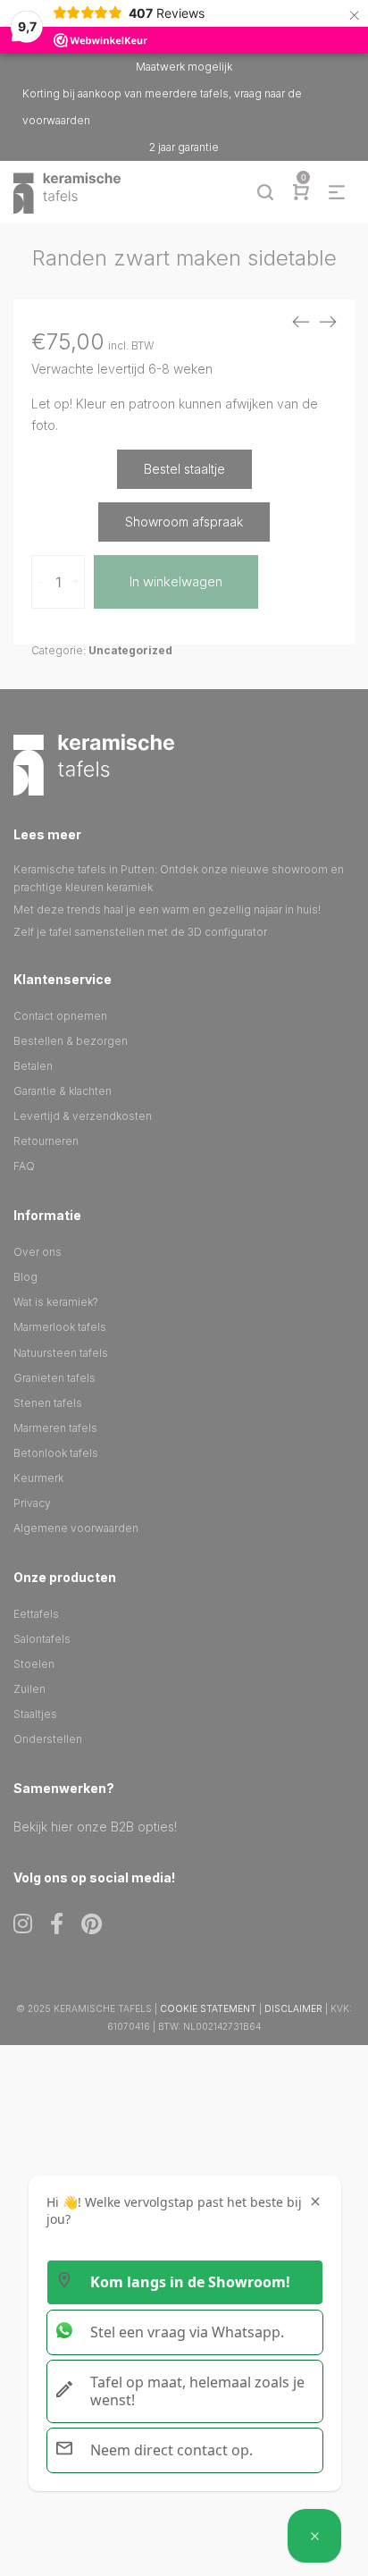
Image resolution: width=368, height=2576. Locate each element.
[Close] (315, 2201)
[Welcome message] (314, 2536)
